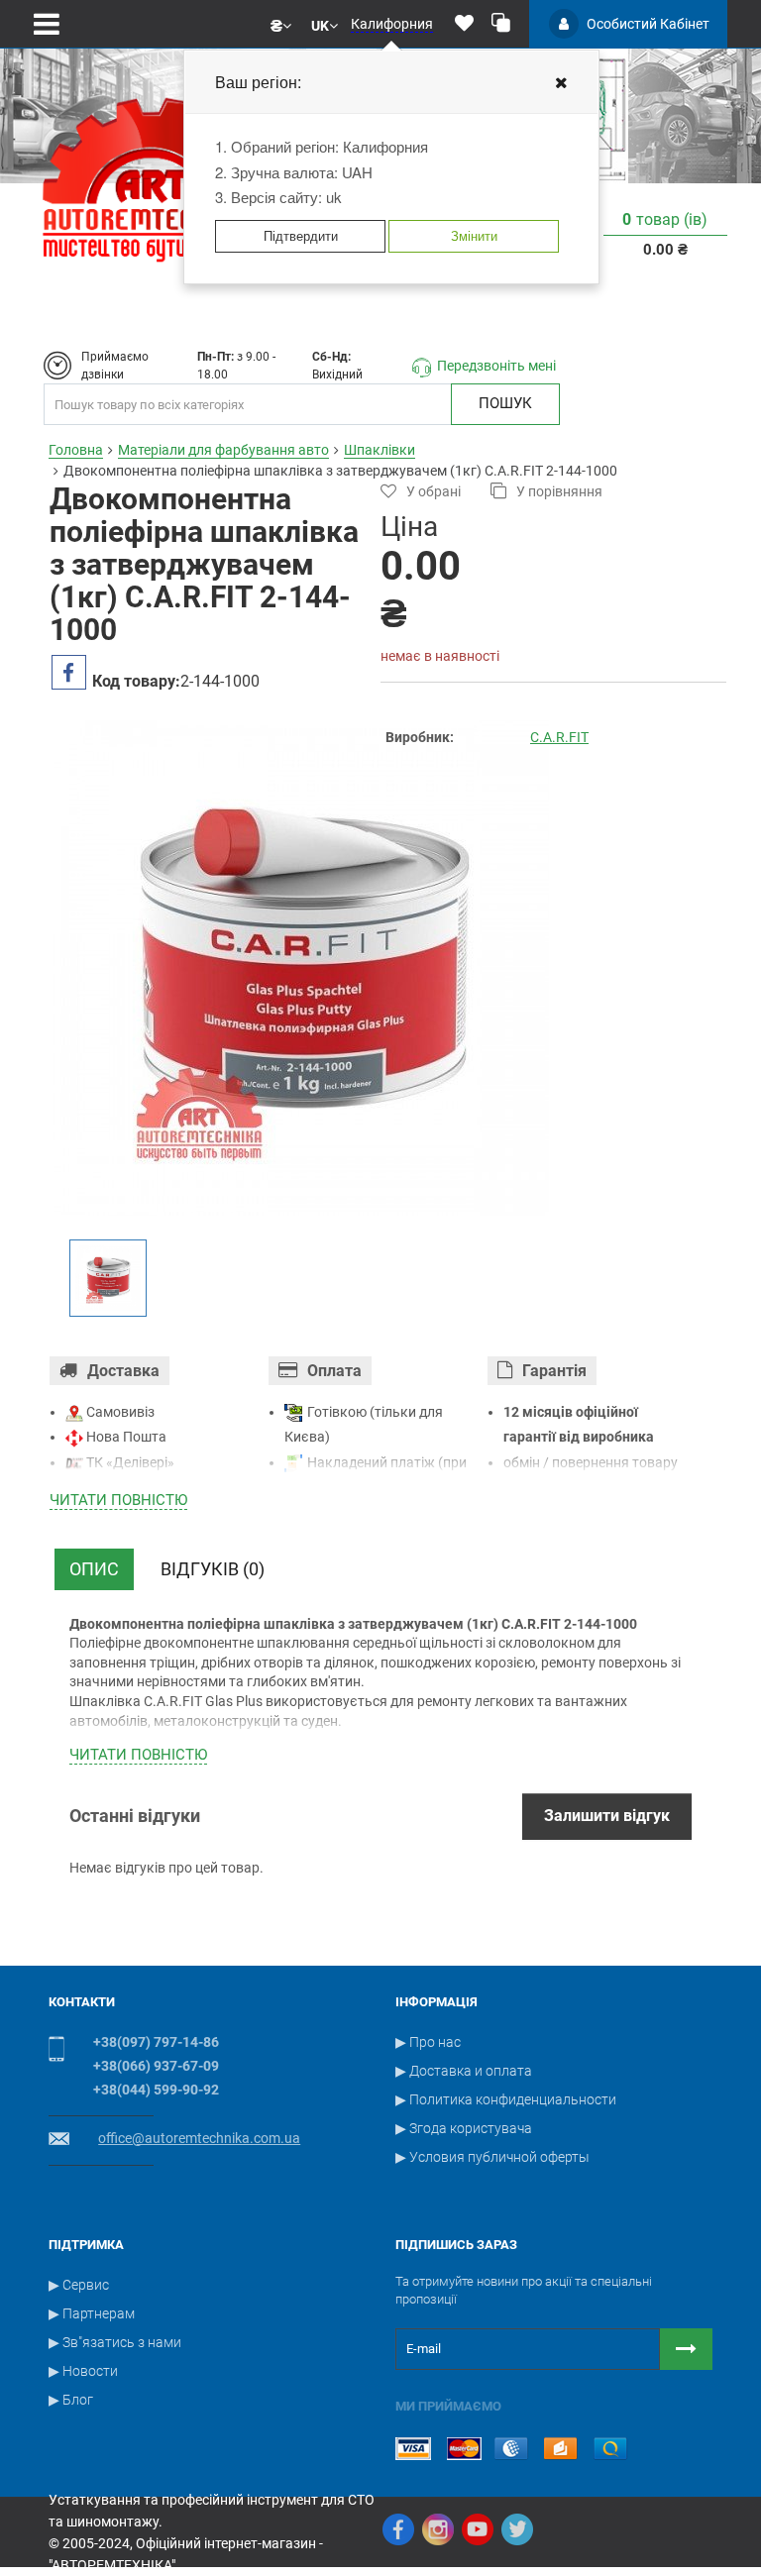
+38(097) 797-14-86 (156, 2042)
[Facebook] (398, 2529)
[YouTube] (478, 2529)
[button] (281, 24)
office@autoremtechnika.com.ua (199, 2138)
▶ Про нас (428, 2042)
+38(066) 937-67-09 (156, 2066)
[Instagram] (438, 2529)
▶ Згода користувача (464, 2128)
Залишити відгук (607, 1816)
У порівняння (559, 491)
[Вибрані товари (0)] (464, 24)
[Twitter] (517, 2529)
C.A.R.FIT (559, 737)
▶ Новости (83, 2371)
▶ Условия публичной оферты (492, 2157)
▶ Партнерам (92, 2313)
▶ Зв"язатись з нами (115, 2342)
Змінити (474, 235)
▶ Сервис (79, 2285)
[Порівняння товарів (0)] (501, 24)
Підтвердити (301, 235)
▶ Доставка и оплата (464, 2071)
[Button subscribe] (686, 2349)
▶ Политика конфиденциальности (506, 2099)
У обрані (434, 491)
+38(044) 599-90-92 (156, 2090)
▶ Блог (71, 2400)
